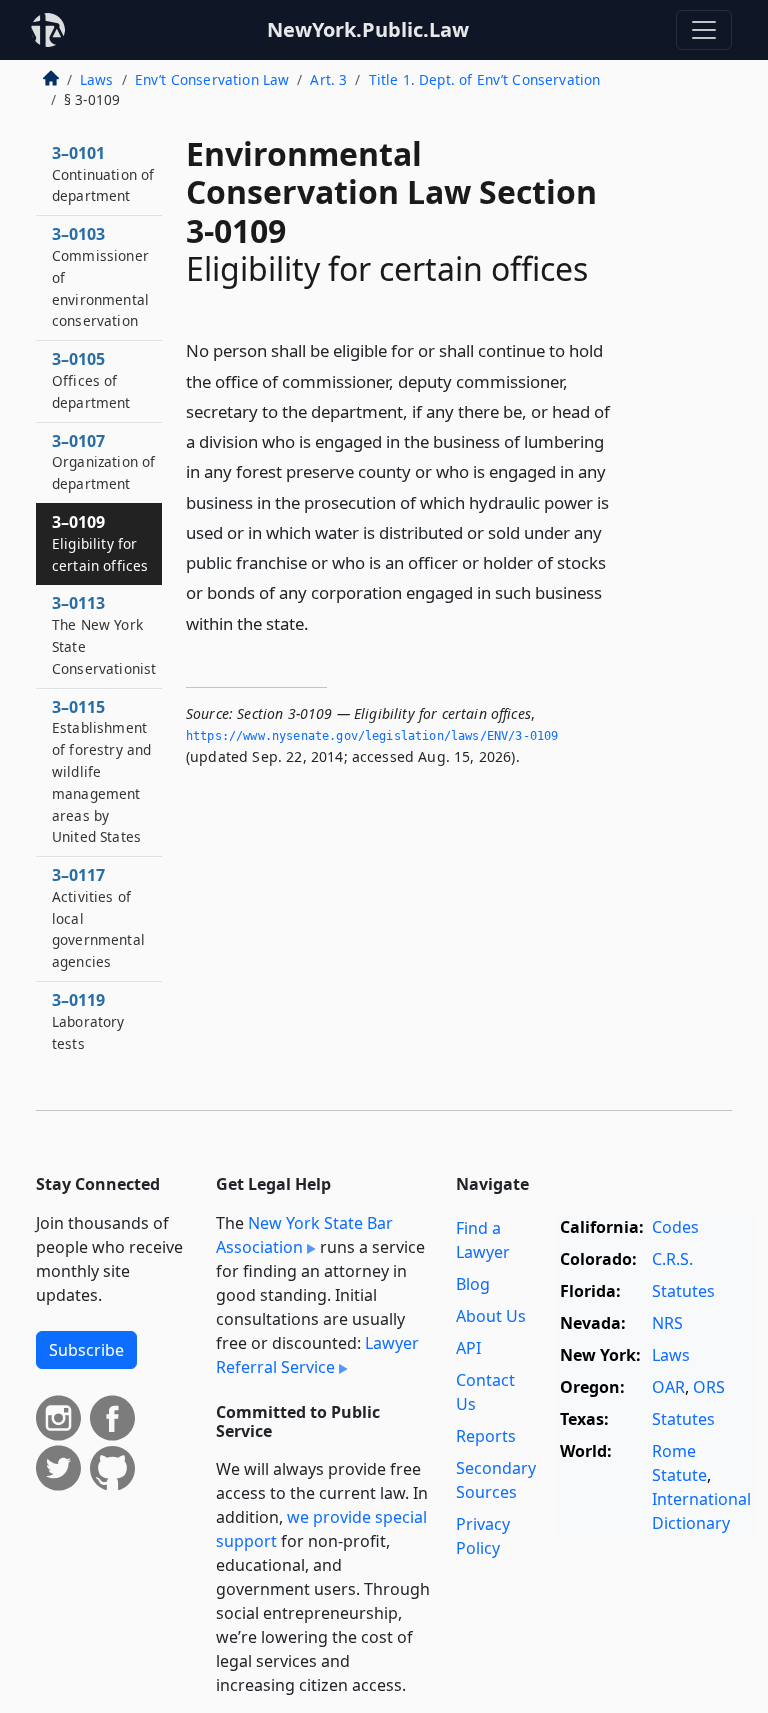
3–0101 (103, 174)
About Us (491, 1316)
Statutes (683, 1291)
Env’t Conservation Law (212, 79)
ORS (709, 1387)
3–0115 (101, 771)
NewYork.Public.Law (368, 29)
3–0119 (88, 1021)
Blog (473, 1284)
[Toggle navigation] (704, 30)
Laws (97, 79)
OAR (668, 1387)
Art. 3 (328, 79)
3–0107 (103, 462)
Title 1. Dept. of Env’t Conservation (485, 79)
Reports (486, 1436)
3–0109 (100, 543)
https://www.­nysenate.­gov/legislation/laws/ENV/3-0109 (372, 736)
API (468, 1348)
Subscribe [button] (86, 1350)
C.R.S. (672, 1259)
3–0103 (100, 276)
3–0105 (91, 380)
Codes (675, 1227)
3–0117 (98, 917)
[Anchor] (320, 622)
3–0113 (104, 634)
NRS (667, 1323)
